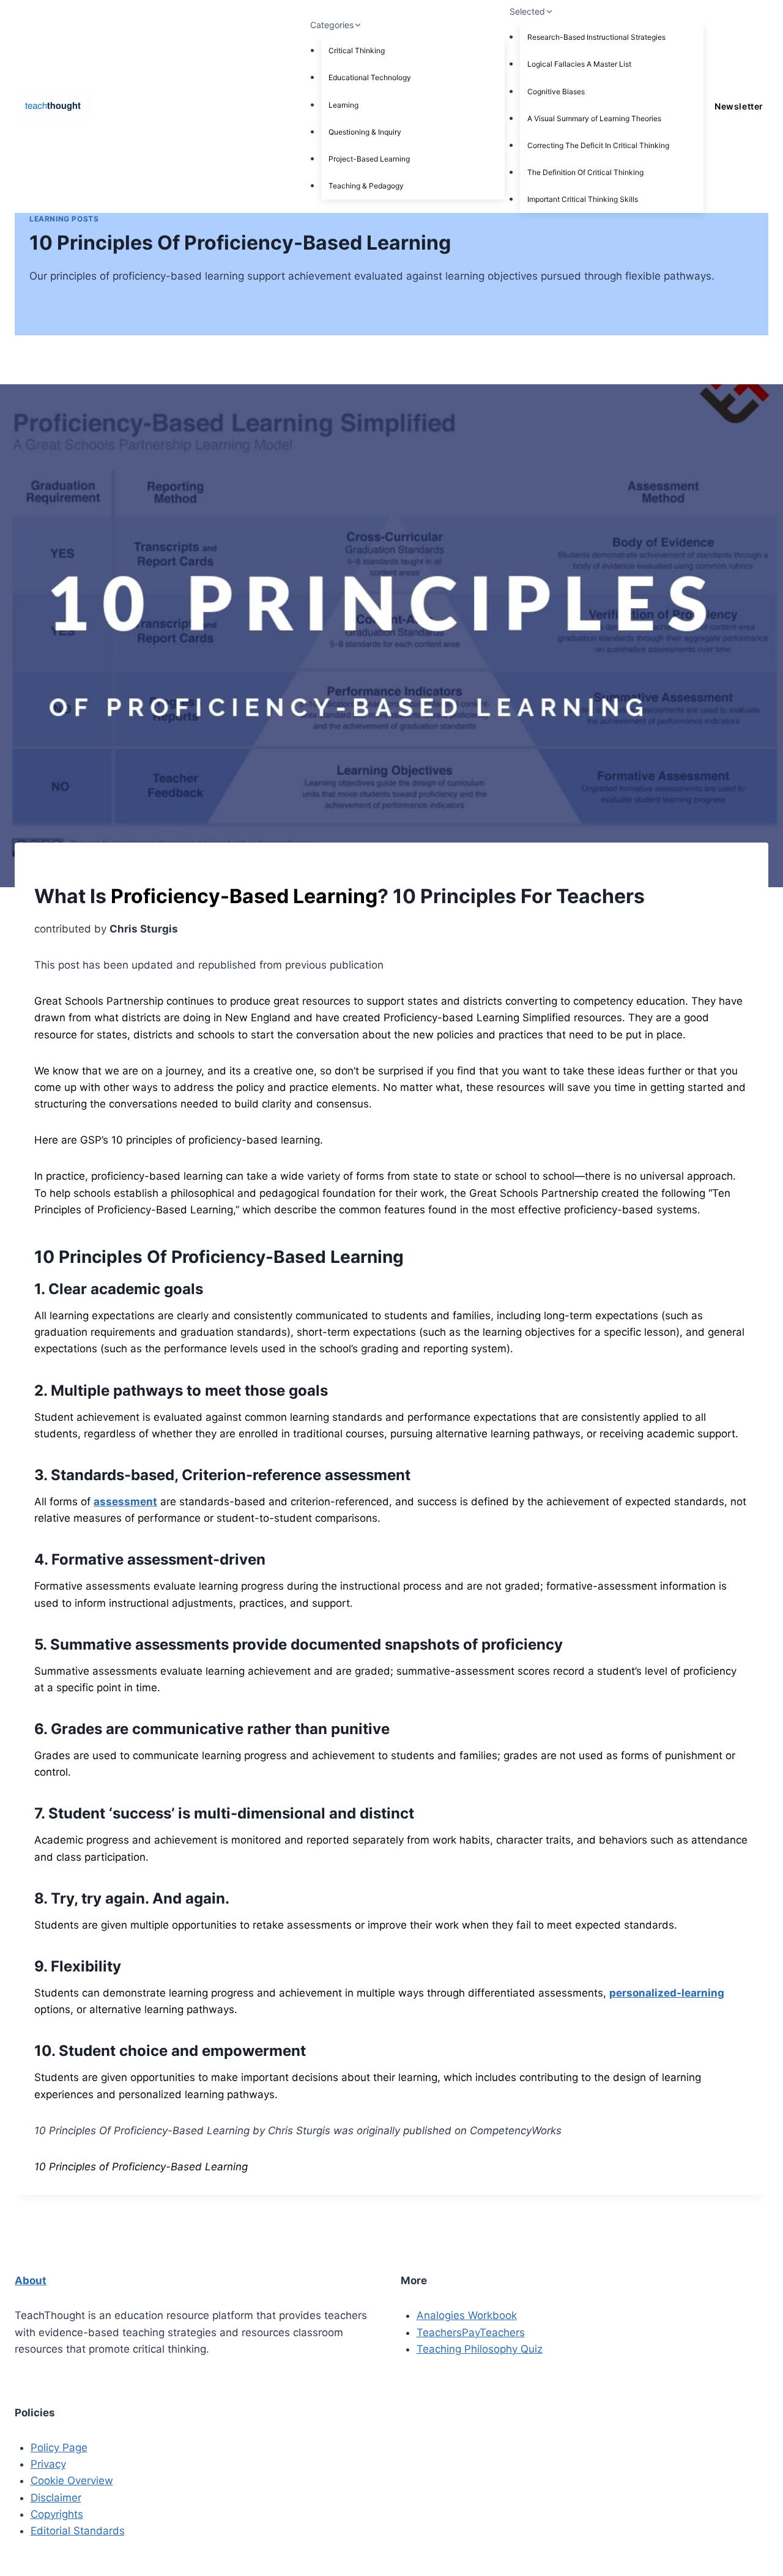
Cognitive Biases (556, 91)
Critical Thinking (357, 50)
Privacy (48, 2464)
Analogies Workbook (467, 2315)
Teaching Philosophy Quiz (480, 2349)
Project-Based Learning (369, 159)
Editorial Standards (78, 2531)
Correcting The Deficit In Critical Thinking (598, 145)
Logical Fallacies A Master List (579, 64)
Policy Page (59, 2448)
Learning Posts (64, 219)
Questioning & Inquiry (365, 132)
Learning (343, 105)
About (31, 2280)
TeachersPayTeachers (471, 2332)
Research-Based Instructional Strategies (596, 37)
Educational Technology (370, 77)
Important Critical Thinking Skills (583, 199)
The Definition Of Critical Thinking (585, 172)
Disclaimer (56, 2498)
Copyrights (57, 2514)
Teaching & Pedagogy (366, 186)
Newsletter (739, 106)
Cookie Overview (72, 2481)
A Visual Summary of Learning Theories (594, 118)
